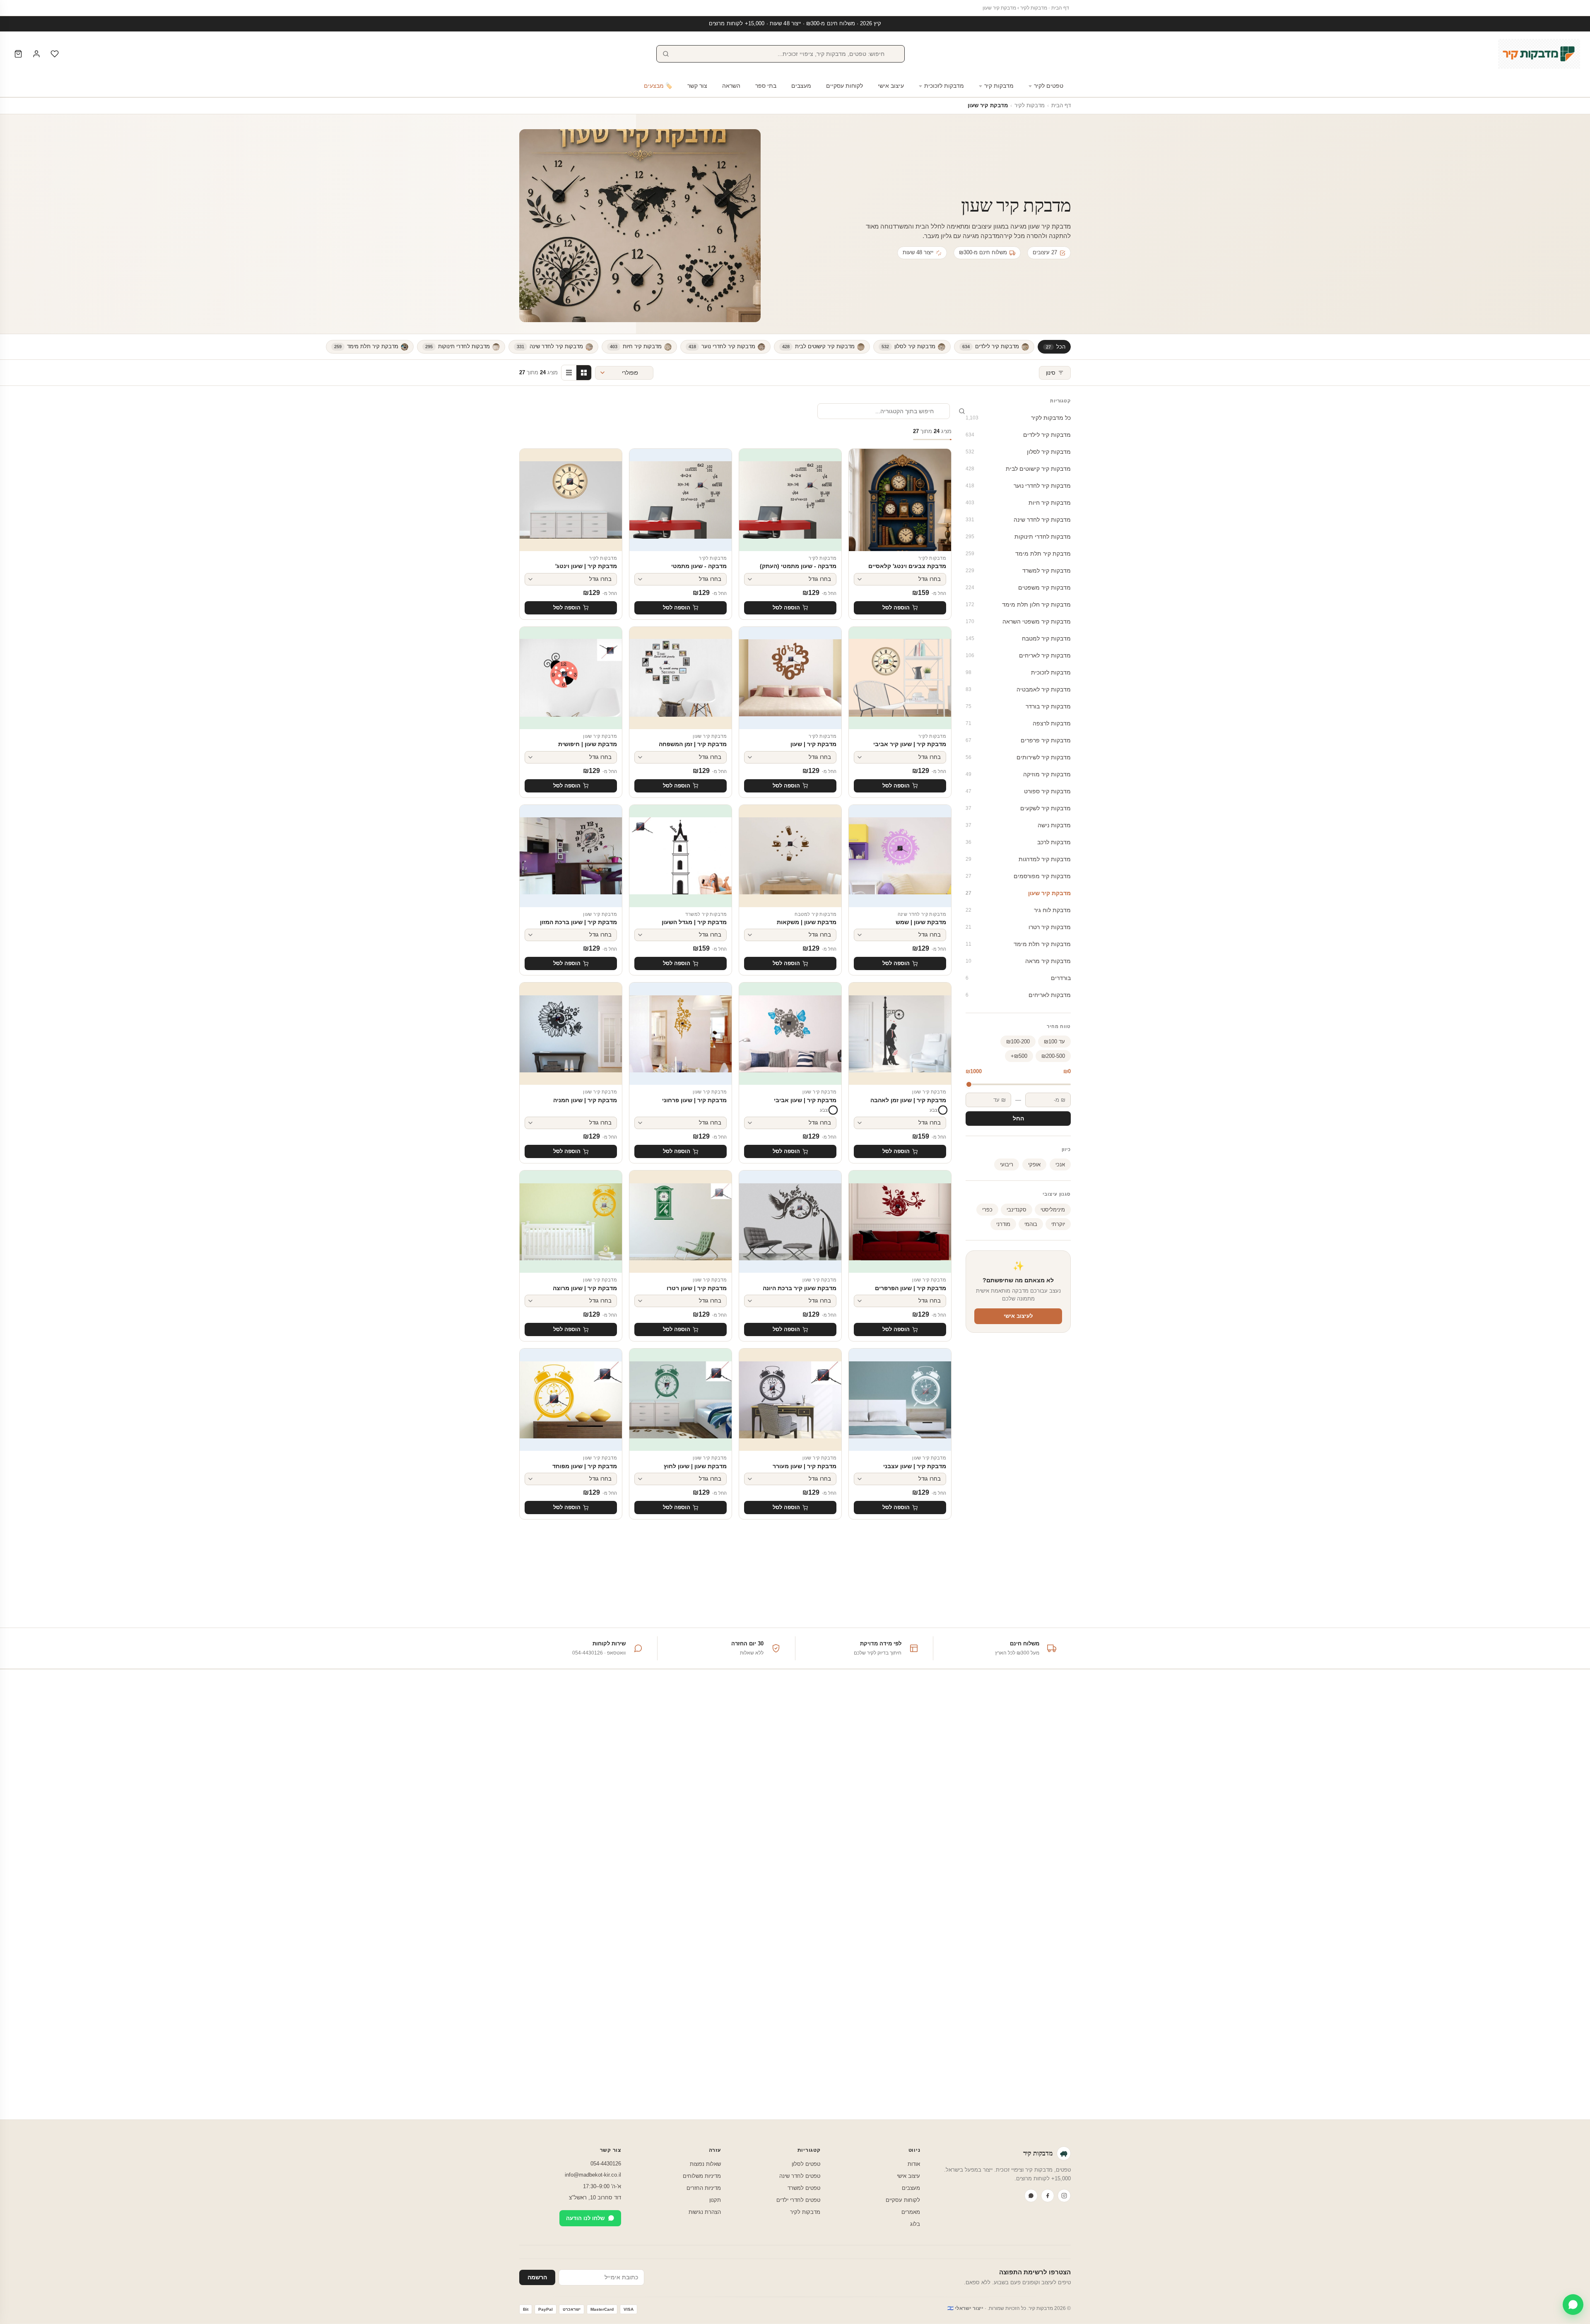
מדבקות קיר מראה (1018, 961)
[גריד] (584, 373)
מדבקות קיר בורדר (1018, 706)
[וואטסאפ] (1031, 2196)
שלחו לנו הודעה (585, 2218)
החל (1018, 1119)
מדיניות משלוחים (702, 2176)
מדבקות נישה (1018, 825)
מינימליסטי (1053, 1210)
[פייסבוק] (1048, 2196)
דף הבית (1060, 8)
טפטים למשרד (804, 2188)
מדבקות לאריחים (1018, 995)
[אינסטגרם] (1064, 2196)
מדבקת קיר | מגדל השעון (694, 922)
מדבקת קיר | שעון (813, 744)
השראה (731, 86)
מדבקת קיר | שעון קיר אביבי (910, 744)
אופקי (1034, 1164)
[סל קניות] (18, 54)
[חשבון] (36, 54)
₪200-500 (1053, 1056)
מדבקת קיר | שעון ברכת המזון (578, 922)
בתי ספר (766, 86)
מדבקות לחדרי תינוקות (1018, 537)
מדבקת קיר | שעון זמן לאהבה (908, 1100)
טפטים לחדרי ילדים (798, 2200)
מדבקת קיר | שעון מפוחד (585, 1466)
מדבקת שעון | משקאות (807, 922)
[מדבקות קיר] (1539, 54)
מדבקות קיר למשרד (1018, 571)
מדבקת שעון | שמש (921, 922)
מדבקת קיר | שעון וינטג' (586, 566)
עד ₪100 (1054, 1042)
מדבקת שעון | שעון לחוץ (695, 1466)
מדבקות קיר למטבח (1018, 638)
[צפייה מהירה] (861, 474)
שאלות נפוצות (705, 2164)
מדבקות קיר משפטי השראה (1018, 621)
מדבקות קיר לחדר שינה (1018, 520)
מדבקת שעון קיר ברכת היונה (800, 1288)
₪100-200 (1018, 1042)
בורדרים (1018, 978)
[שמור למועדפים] (861, 459)
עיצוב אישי (891, 86)
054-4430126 (606, 2164)
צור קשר (697, 86)
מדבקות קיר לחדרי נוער (1018, 486)
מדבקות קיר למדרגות (1018, 859)
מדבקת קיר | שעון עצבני (915, 1466)
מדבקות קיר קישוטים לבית (1018, 469)
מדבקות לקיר (1034, 8)
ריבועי (1007, 1164)
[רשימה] (569, 373)
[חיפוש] (666, 54)
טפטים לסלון (806, 2164)
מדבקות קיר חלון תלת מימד (1018, 604)
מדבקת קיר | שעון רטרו (697, 1288)
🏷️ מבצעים (658, 86)
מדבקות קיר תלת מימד (1018, 944)
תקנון (715, 2200)
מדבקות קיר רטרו (1018, 927)
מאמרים (911, 2212)
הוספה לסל (896, 608)
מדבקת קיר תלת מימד (1018, 554)
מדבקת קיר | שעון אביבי (805, 1100)
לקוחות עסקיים (844, 86)
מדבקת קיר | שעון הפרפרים (911, 1288)
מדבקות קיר (999, 86)
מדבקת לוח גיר (1018, 910)
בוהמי (1031, 1224)
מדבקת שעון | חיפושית (588, 744)
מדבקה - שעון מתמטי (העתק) (798, 566)
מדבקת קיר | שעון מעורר (805, 1466)
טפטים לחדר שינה (800, 2176)
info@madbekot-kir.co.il (593, 2175)
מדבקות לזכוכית (944, 86)
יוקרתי (1058, 1224)
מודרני (1003, 1224)
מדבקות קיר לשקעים (1018, 808)
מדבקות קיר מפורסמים (1018, 876)
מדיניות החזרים (704, 2188)
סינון (1051, 373)
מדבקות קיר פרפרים (1018, 740)
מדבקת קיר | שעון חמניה (585, 1100)
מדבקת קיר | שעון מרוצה (585, 1288)
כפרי (987, 1210)
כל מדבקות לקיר (1018, 418)
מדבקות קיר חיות (1018, 503)
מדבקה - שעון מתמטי (699, 566)
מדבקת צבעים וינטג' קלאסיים (907, 566)
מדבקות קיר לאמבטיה (1018, 689)
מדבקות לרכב (1018, 842)
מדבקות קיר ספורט (1018, 791)
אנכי (1060, 1164)
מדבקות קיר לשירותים (1018, 757)
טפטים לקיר (1049, 86)
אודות (914, 2164)
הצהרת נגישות (705, 2212)
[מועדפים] (55, 54)
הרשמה (537, 2277)
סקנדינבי (1017, 1210)
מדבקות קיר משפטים (1018, 588)
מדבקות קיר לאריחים (1018, 655)
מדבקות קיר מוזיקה (1018, 774)
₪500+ (1019, 1056)
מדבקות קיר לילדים (1018, 435)
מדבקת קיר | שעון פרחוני (694, 1100)
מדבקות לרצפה (1018, 723)
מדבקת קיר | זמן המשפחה (693, 744)
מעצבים (801, 86)
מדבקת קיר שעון (1018, 893)
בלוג (915, 2224)
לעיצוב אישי (1018, 1316)
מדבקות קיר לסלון (1018, 452)
